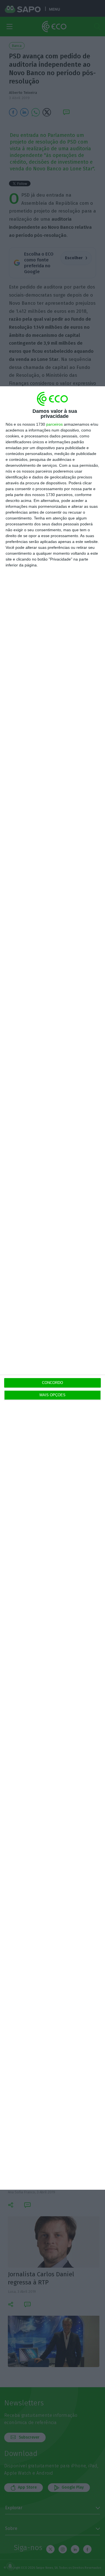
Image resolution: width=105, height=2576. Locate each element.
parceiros (54, 424)
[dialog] (53, 1288)
